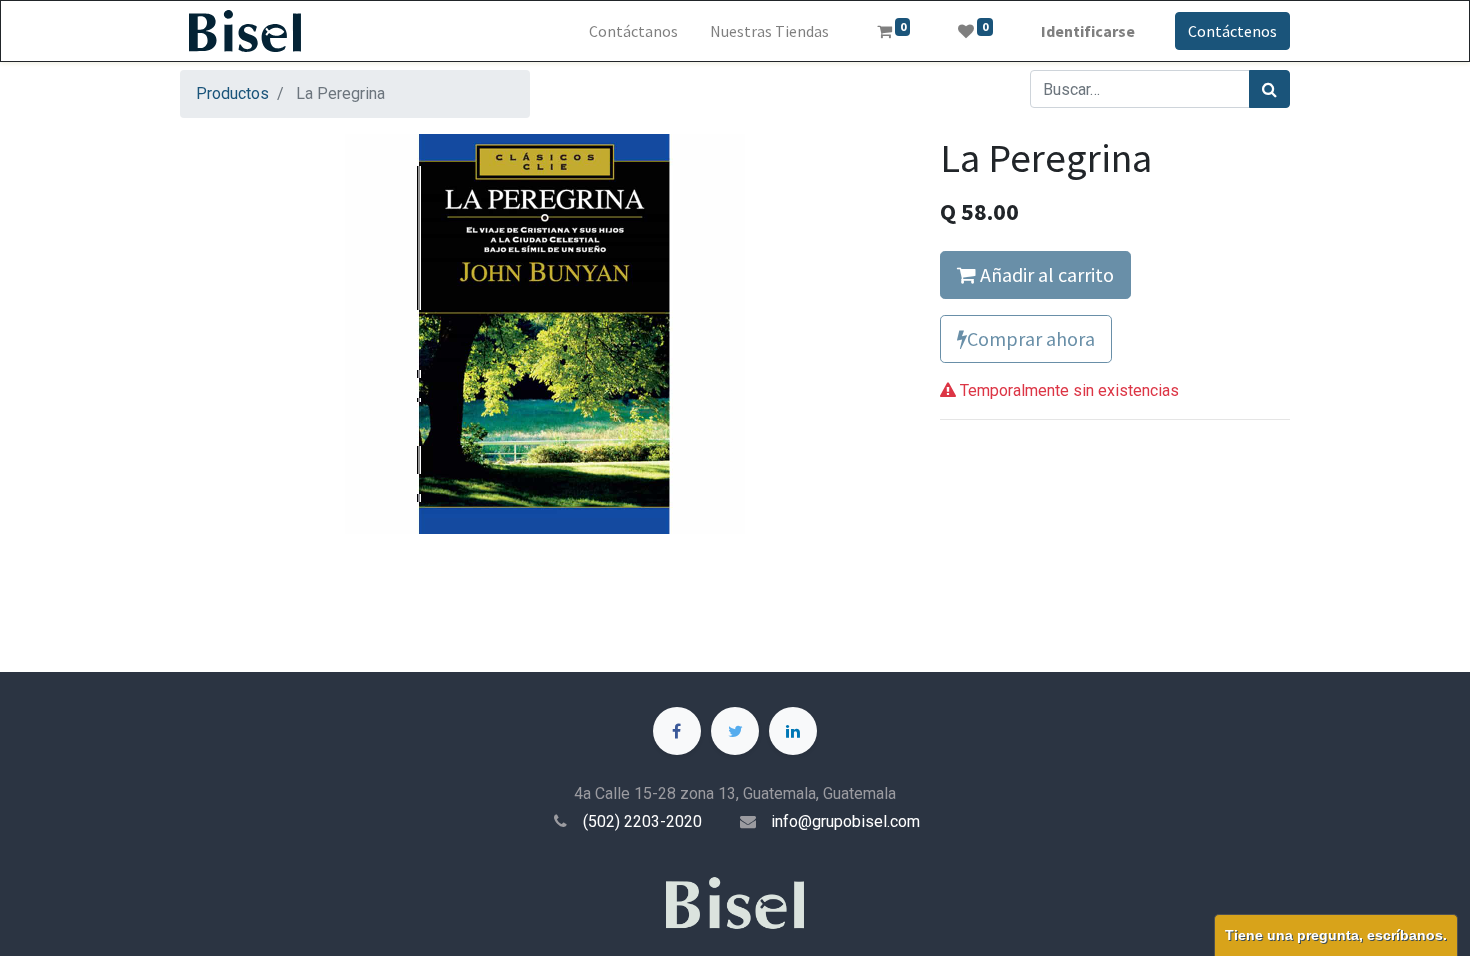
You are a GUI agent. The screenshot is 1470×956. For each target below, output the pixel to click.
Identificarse (1088, 31)
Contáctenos (1232, 31)
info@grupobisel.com (845, 821)
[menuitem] (633, 31)
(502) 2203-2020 (642, 821)
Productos (232, 93)
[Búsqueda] (1269, 89)
